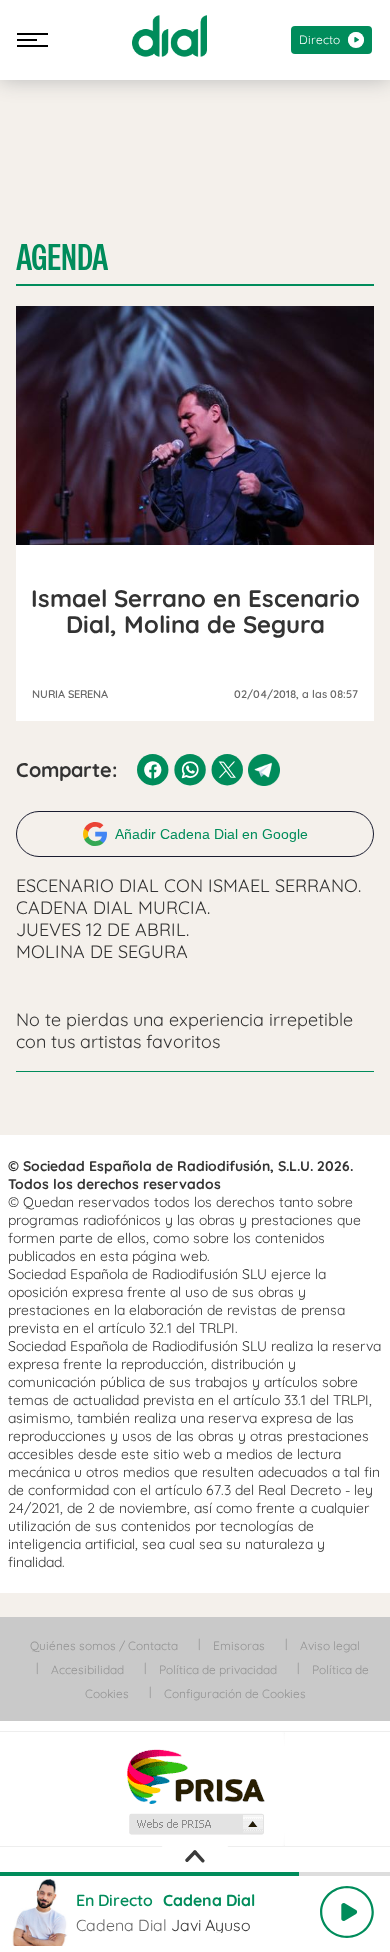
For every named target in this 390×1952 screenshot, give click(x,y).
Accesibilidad (87, 1669)
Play (347, 1912)
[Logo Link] (169, 36)
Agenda (62, 258)
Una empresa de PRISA (195, 1775)
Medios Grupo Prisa (195, 1824)
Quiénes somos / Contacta (104, 1645)
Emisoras (239, 1645)
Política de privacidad (218, 1669)
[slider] (195, 1874)
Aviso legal (330, 1645)
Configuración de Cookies (235, 1693)
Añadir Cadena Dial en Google (211, 834)
